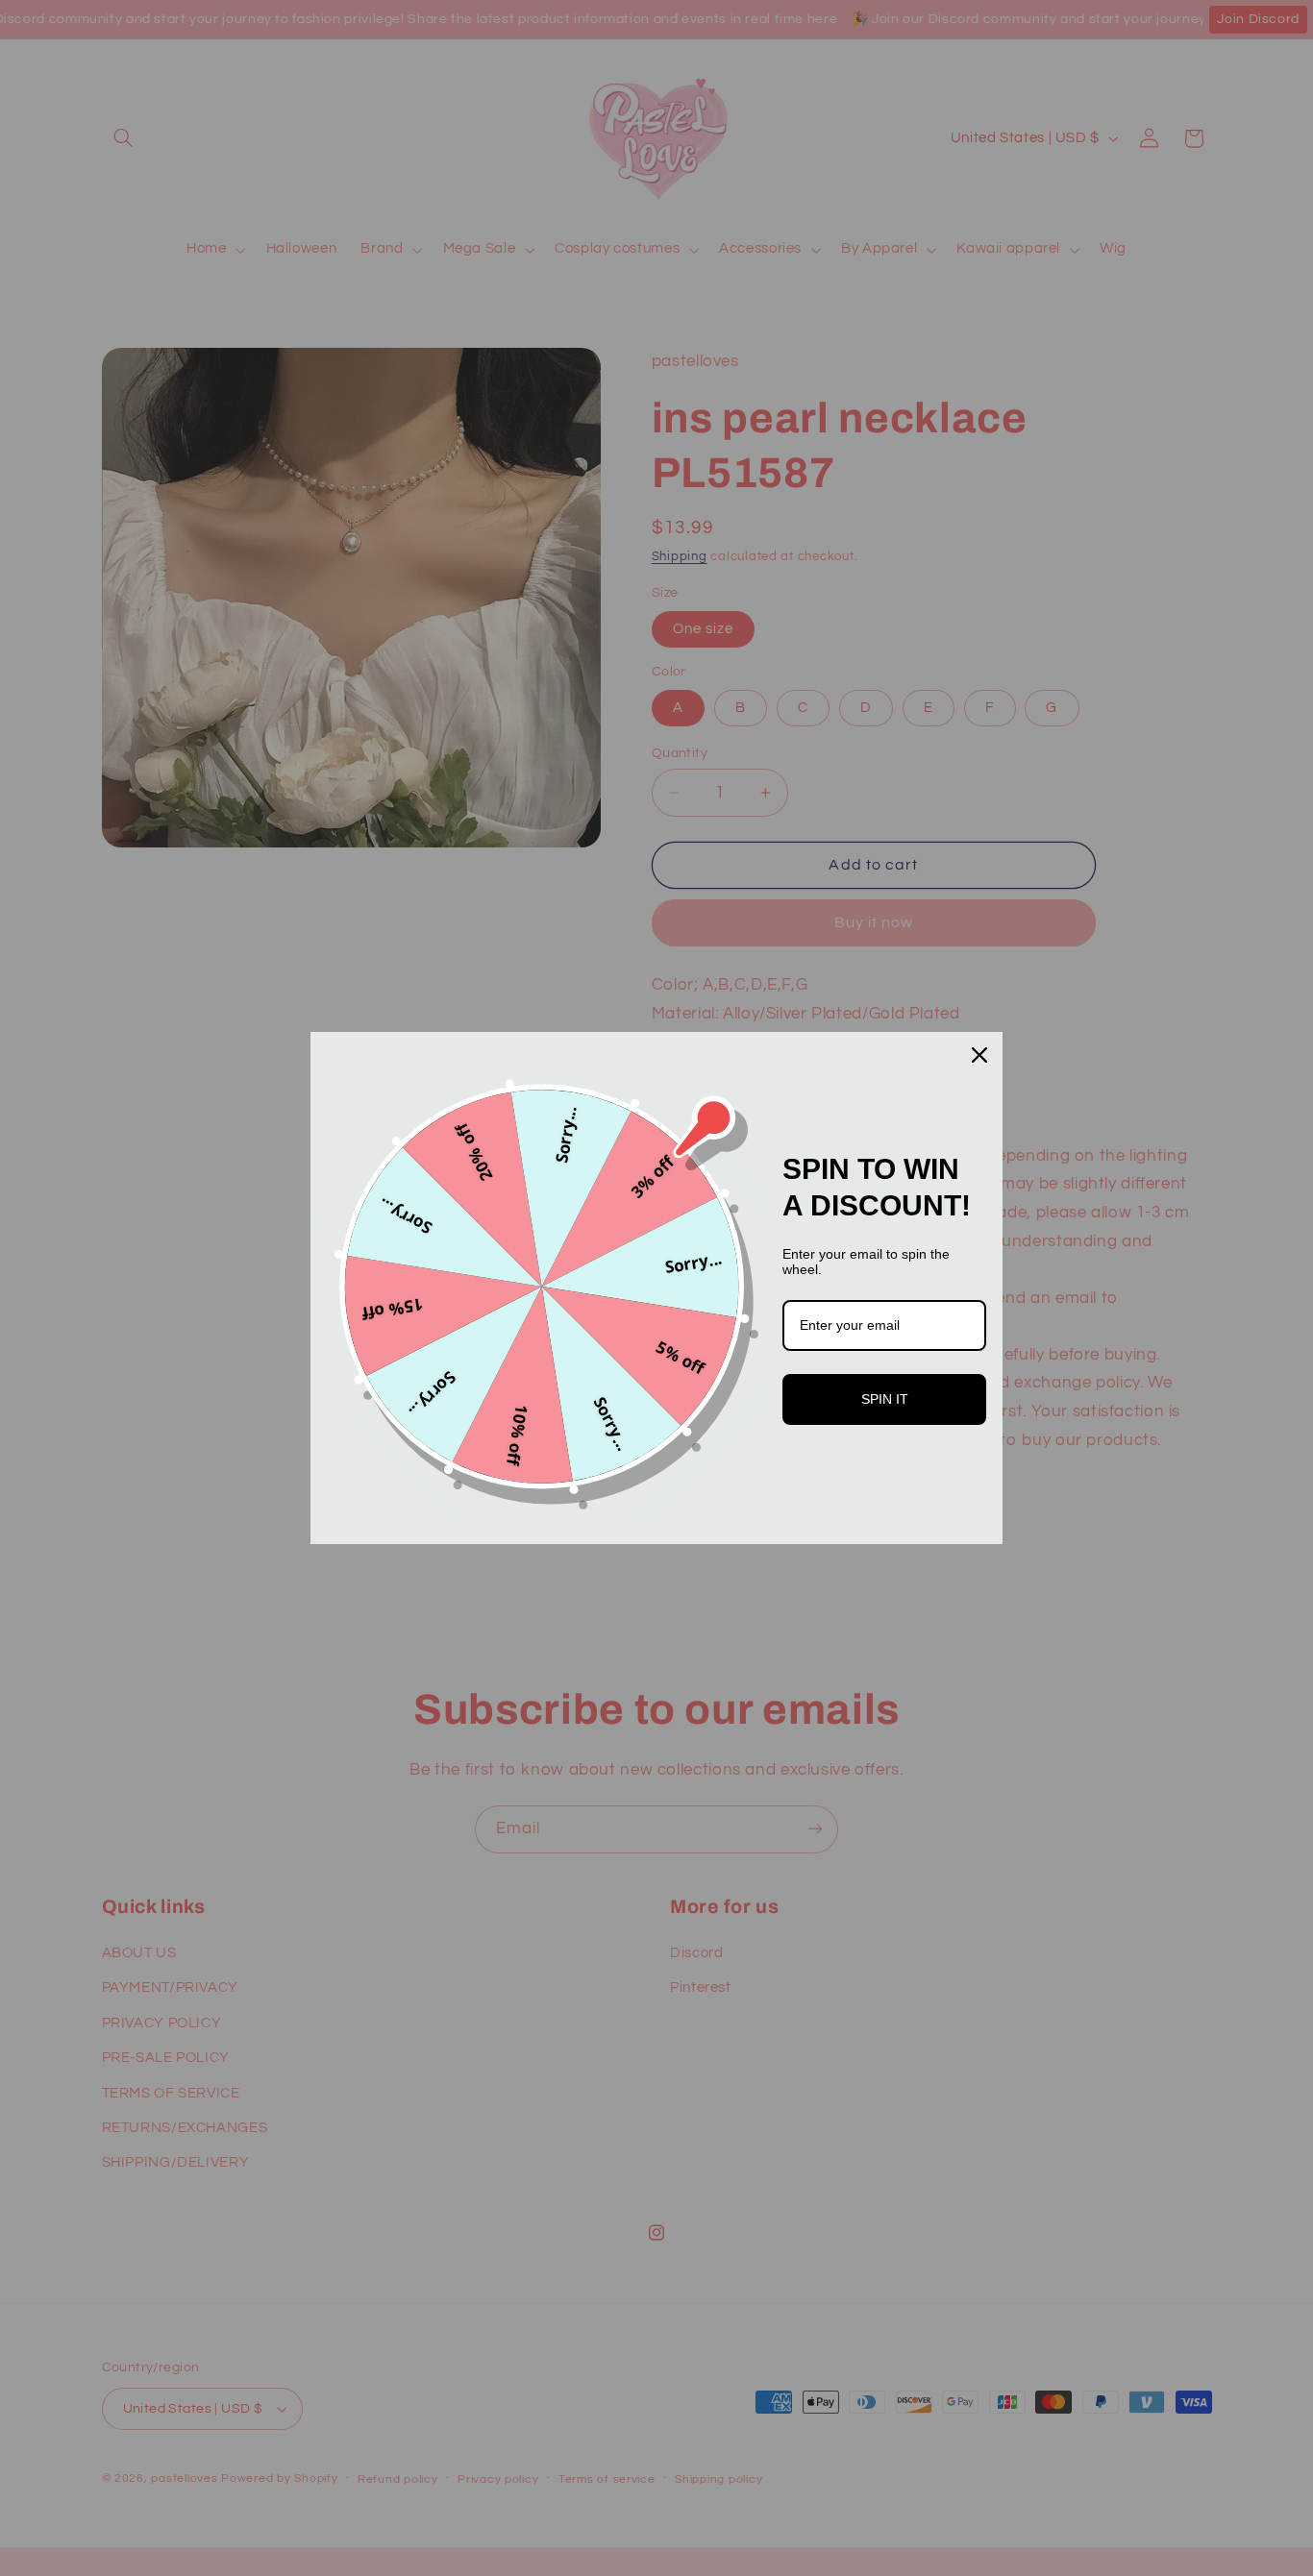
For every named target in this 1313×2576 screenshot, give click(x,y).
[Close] (979, 1055)
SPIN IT (885, 1399)
